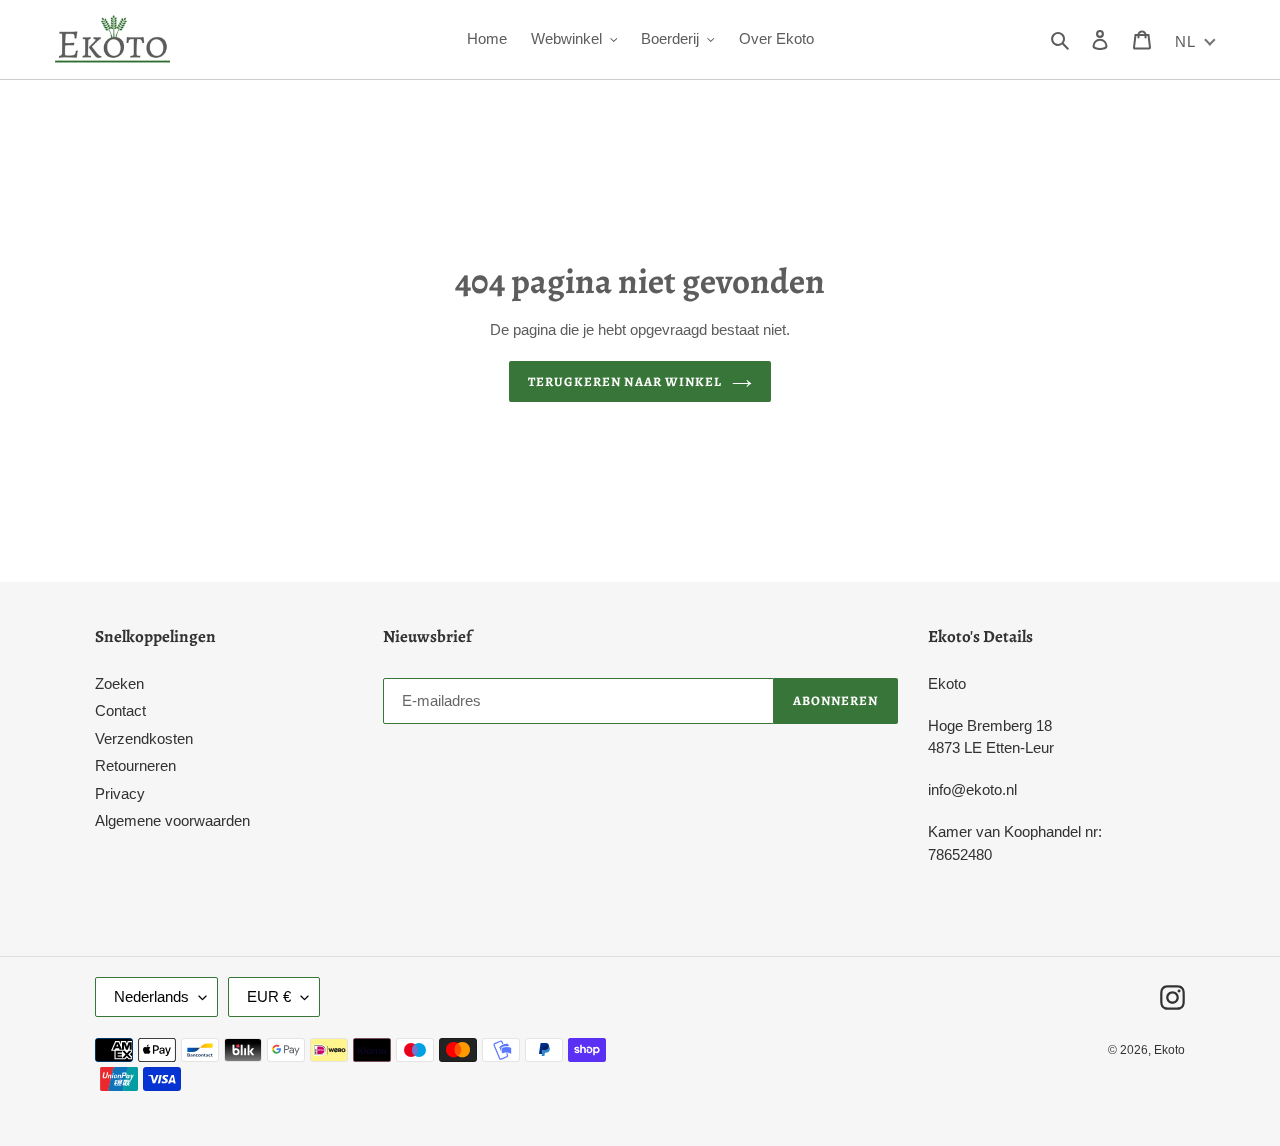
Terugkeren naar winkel (625, 381)
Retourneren (135, 765)
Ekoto (1169, 1050)
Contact (120, 710)
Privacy (120, 793)
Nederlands (151, 996)
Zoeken (119, 683)
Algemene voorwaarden (172, 820)
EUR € (269, 996)
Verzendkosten (144, 738)
